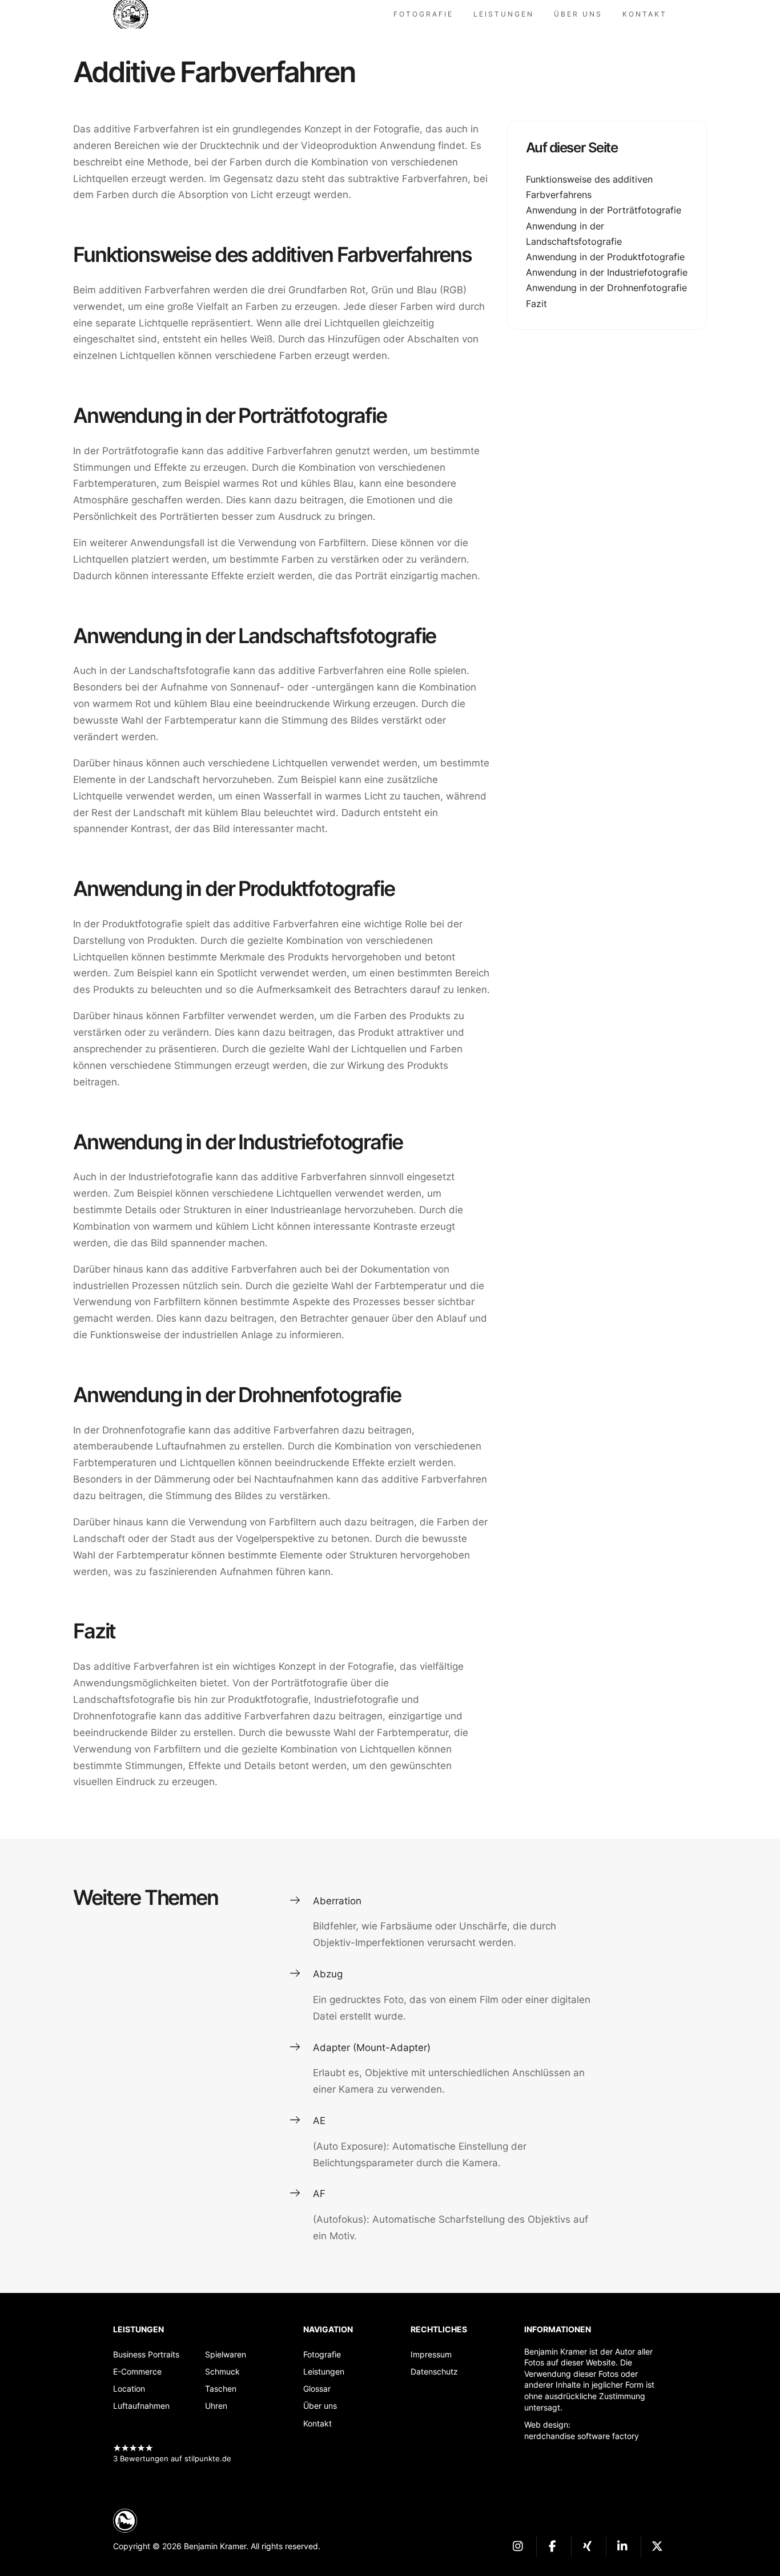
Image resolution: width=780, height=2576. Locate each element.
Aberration (337, 1901)
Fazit (536, 303)
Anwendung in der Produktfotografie (605, 257)
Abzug (328, 1974)
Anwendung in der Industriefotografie (607, 272)
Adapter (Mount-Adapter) (372, 2048)
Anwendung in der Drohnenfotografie (606, 288)
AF (319, 2194)
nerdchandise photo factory (136, 14)
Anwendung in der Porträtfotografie (604, 210)
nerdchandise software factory (582, 2436)
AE (319, 2121)
